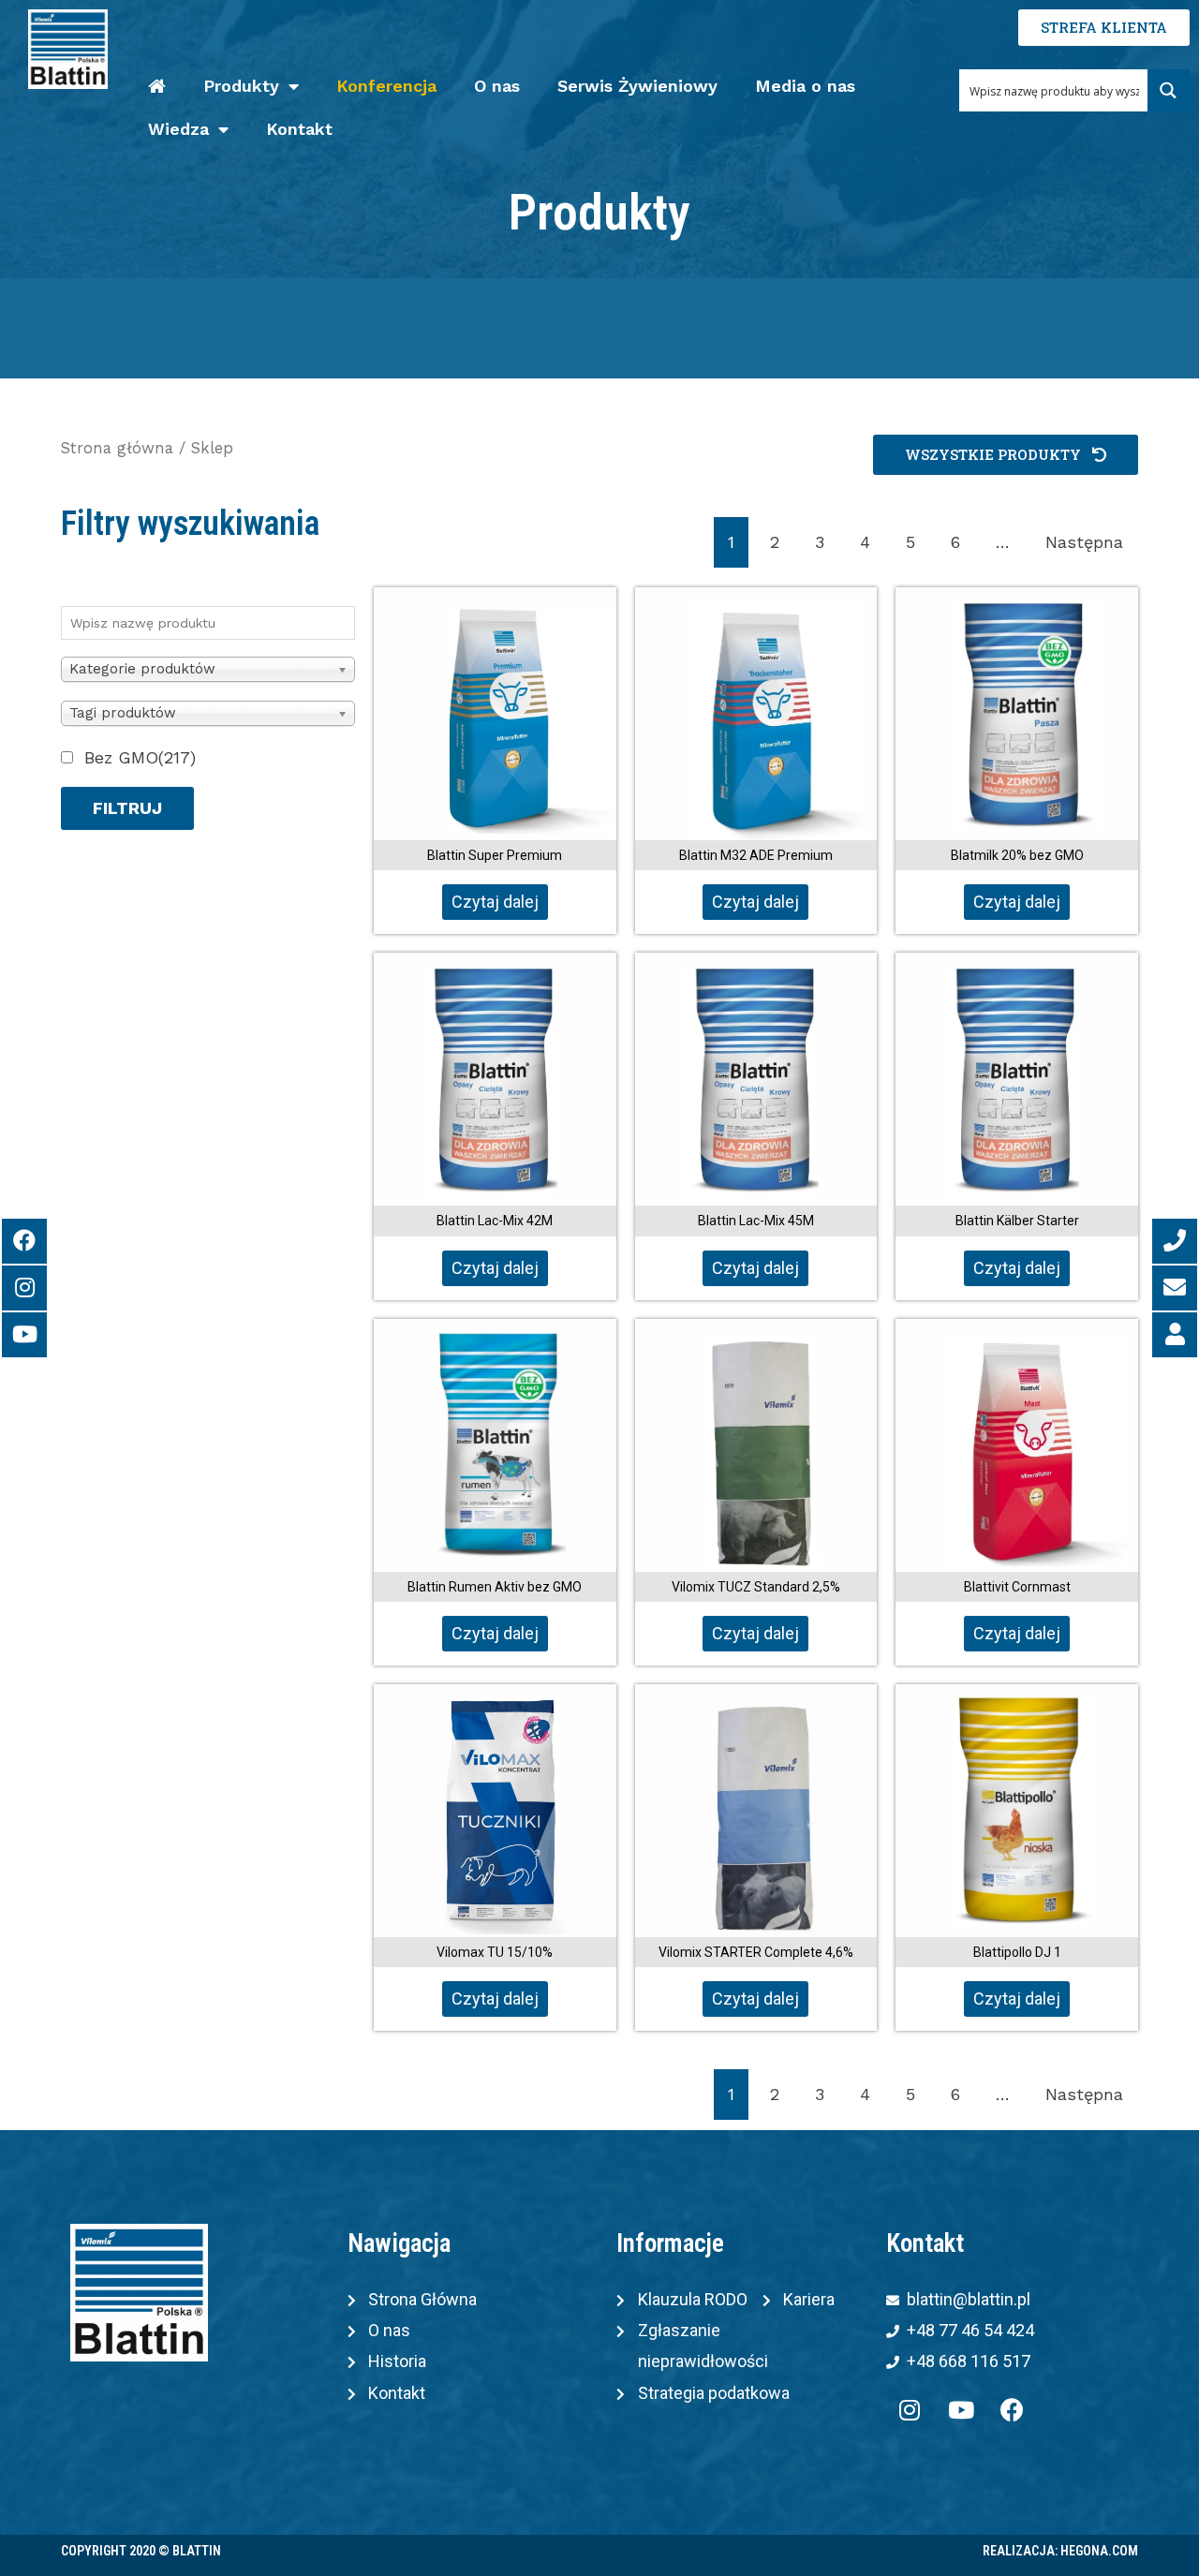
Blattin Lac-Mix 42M (495, 1221)
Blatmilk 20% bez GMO (1017, 855)
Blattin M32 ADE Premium (756, 855)
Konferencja (386, 86)
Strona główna (117, 448)
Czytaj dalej (495, 902)
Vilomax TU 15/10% (495, 1952)
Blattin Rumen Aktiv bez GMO (495, 1587)
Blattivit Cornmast (1017, 1587)
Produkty (241, 86)
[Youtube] (961, 2410)
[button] (1006, 455)
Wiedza (178, 129)
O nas (497, 86)
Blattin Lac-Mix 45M (756, 1221)
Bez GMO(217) (140, 757)
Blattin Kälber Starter (1017, 1221)
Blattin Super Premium (495, 855)
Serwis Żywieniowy (637, 86)
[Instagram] (910, 2410)
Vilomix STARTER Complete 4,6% (756, 1952)
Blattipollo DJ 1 (1017, 1952)
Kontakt (299, 129)
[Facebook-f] (1013, 2410)
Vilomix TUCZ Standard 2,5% (756, 1587)
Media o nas (805, 86)
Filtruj (127, 808)
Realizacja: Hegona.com (1060, 2551)
